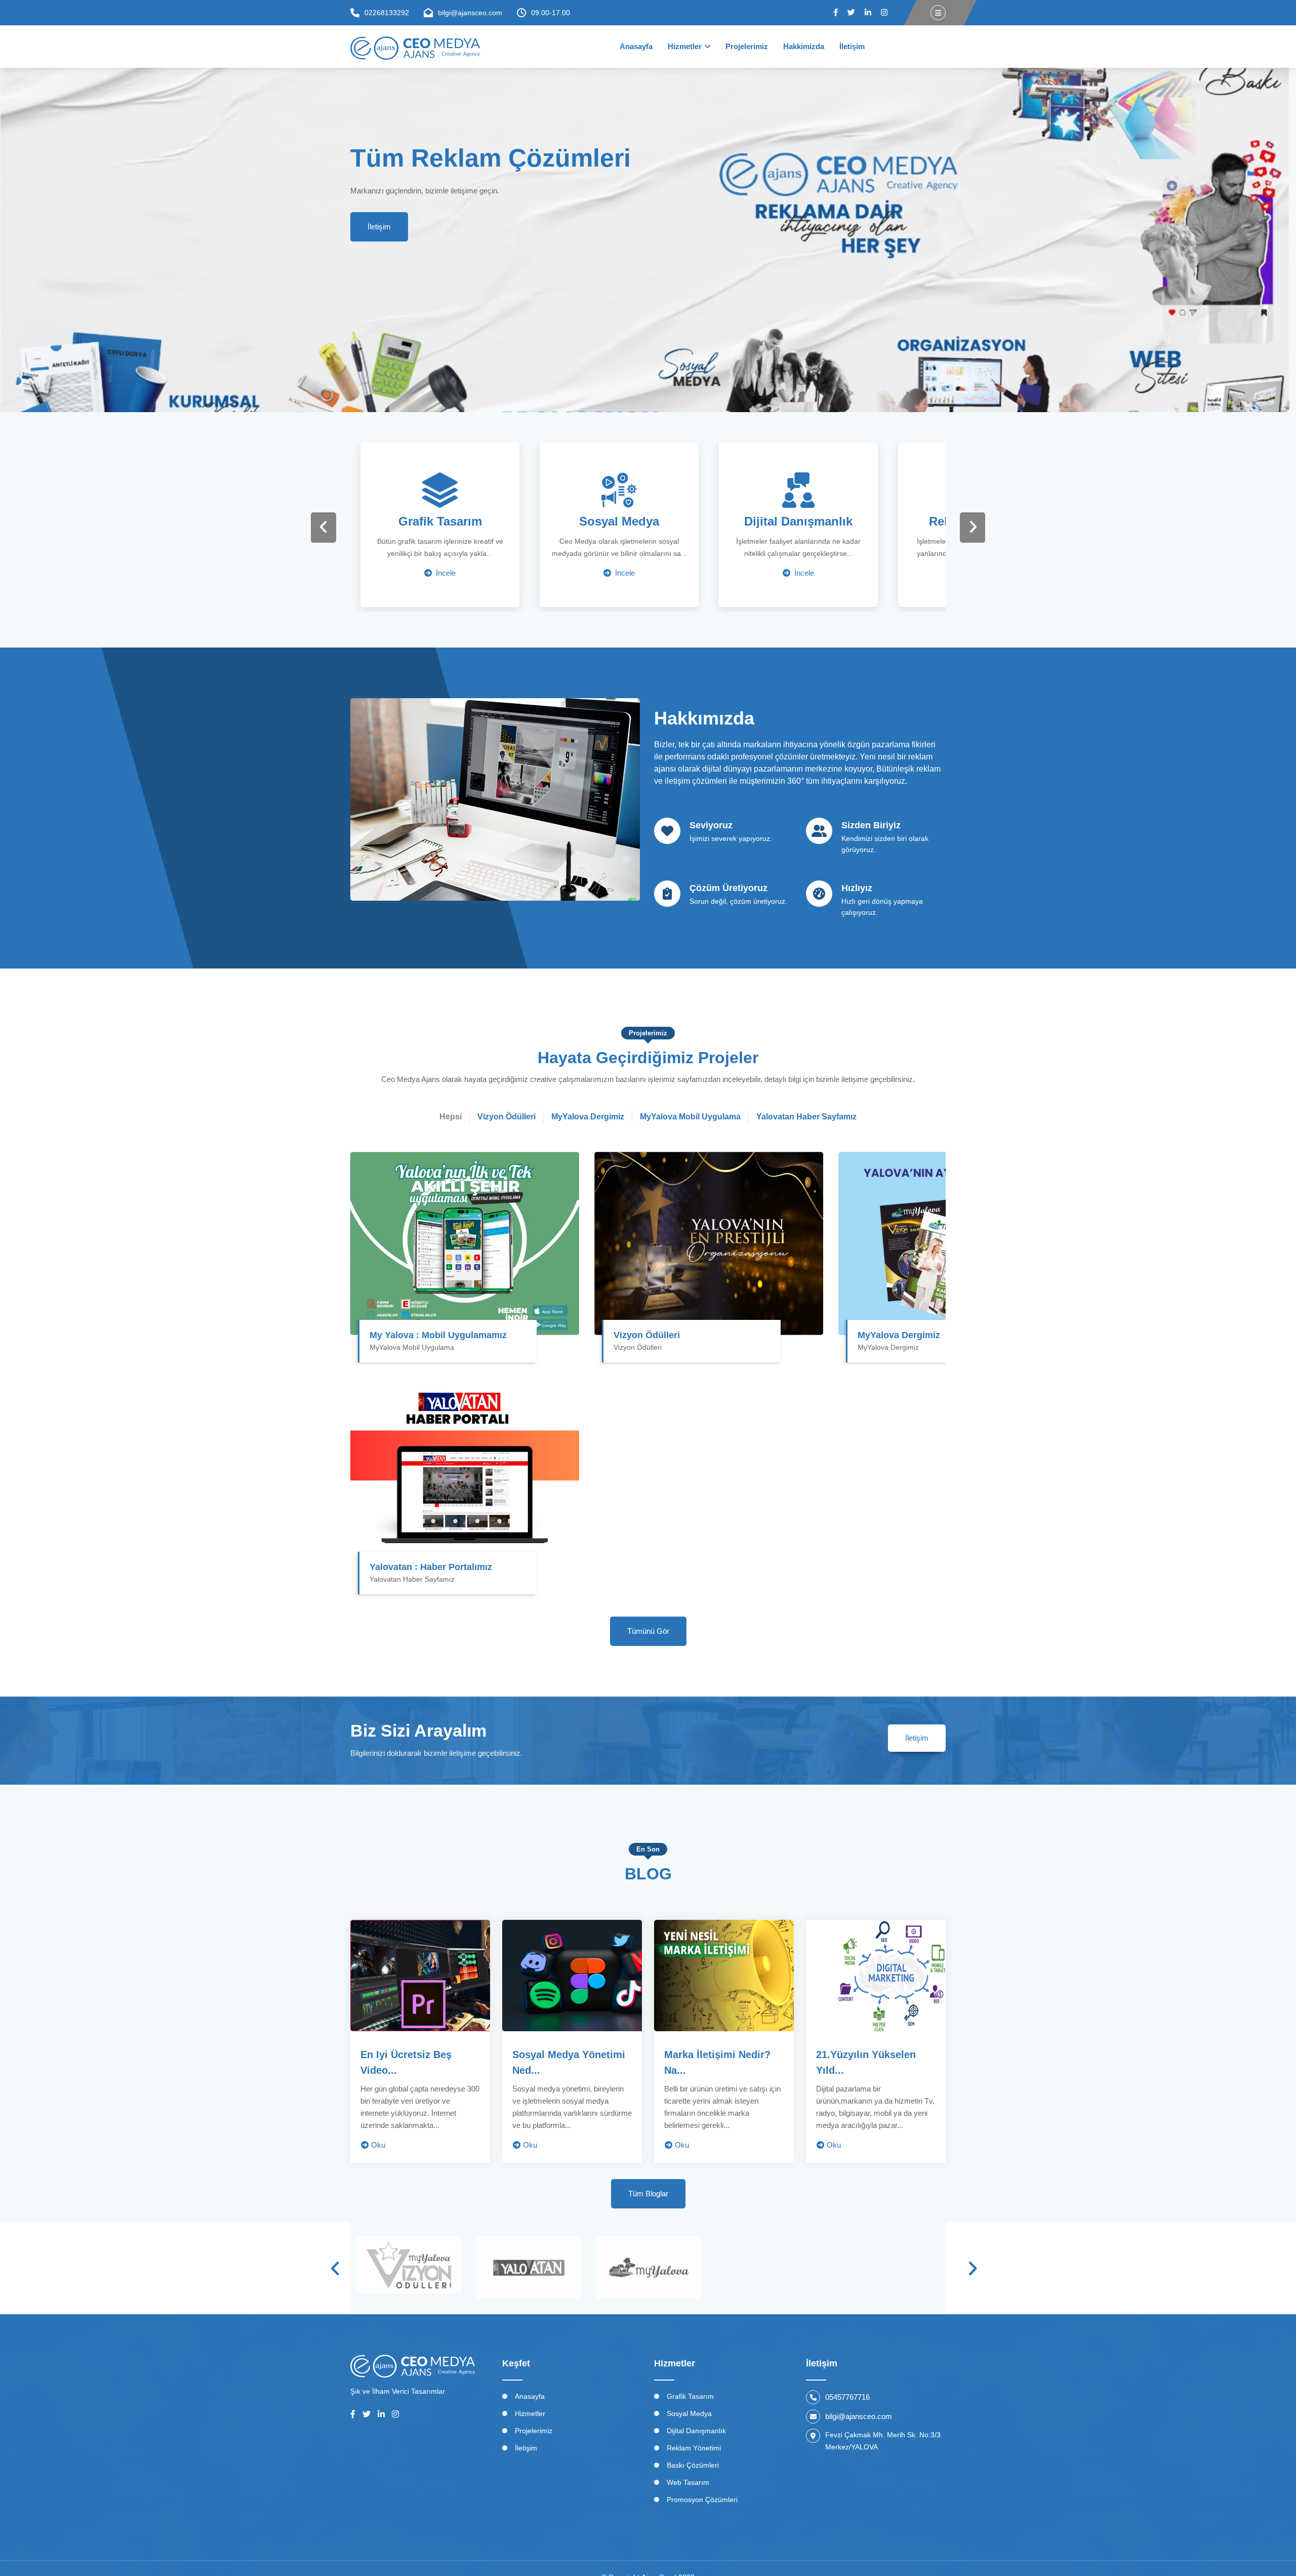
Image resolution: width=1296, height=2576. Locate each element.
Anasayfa (636, 46)
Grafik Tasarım (690, 2396)
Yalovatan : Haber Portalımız (431, 1567)
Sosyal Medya (689, 2413)
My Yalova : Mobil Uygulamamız (438, 1335)
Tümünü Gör (648, 1631)
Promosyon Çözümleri (702, 2500)
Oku (378, 2145)
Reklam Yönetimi (694, 2448)
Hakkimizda (804, 46)
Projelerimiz (747, 46)
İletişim (852, 46)
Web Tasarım (688, 2482)
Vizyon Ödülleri (647, 1335)
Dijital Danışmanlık (696, 2431)
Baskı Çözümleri (693, 2465)
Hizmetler (685, 46)
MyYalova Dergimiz (899, 1335)
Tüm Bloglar (648, 2193)
